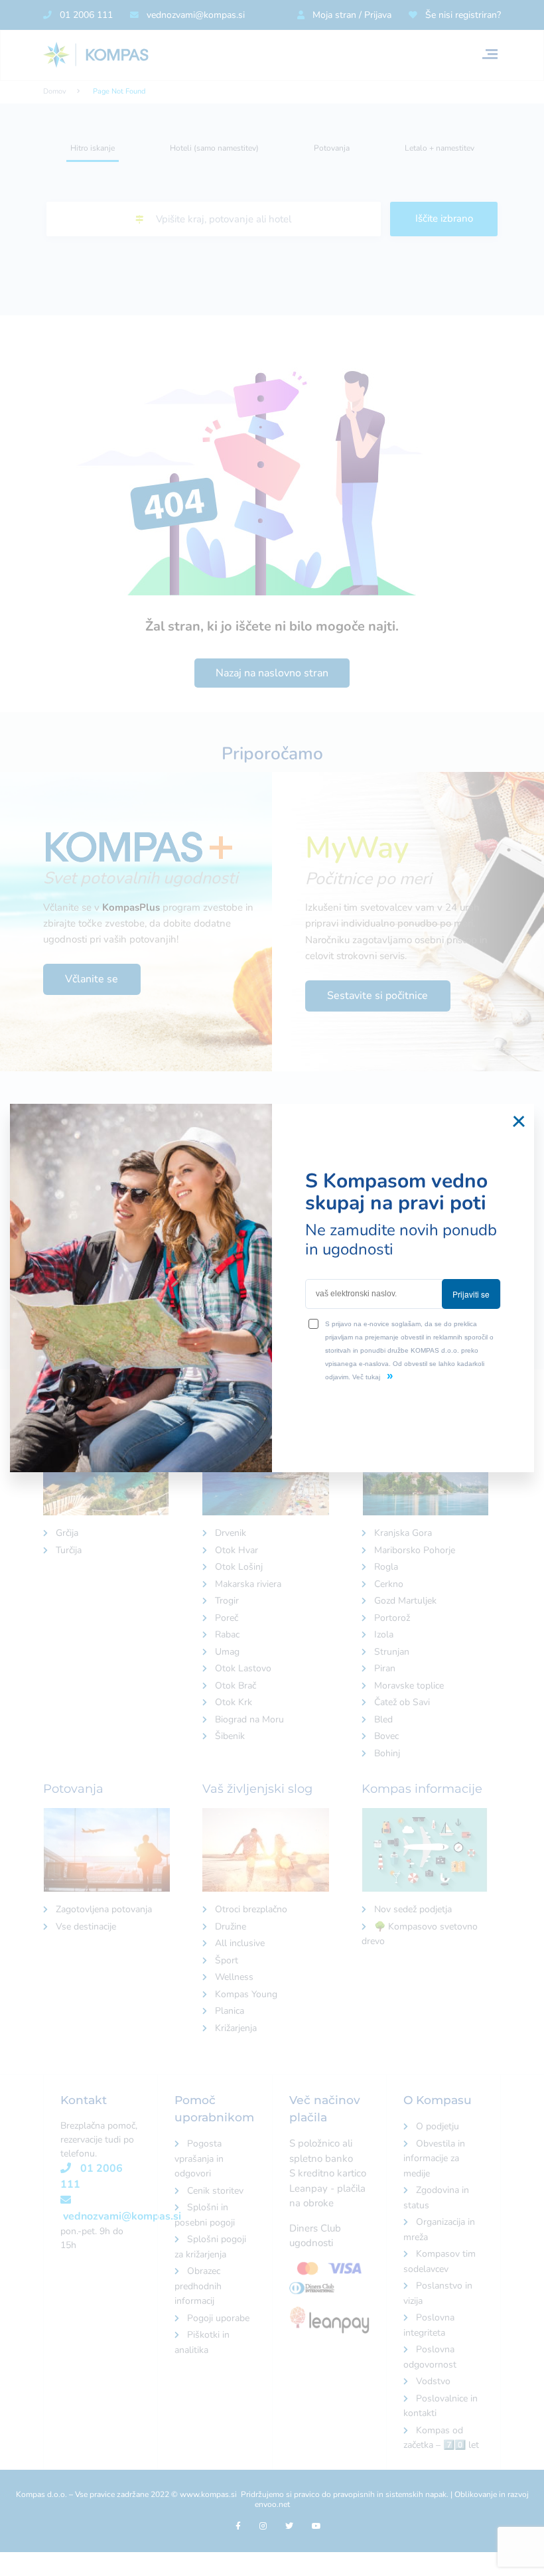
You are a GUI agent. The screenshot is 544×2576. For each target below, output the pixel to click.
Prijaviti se (471, 1294)
